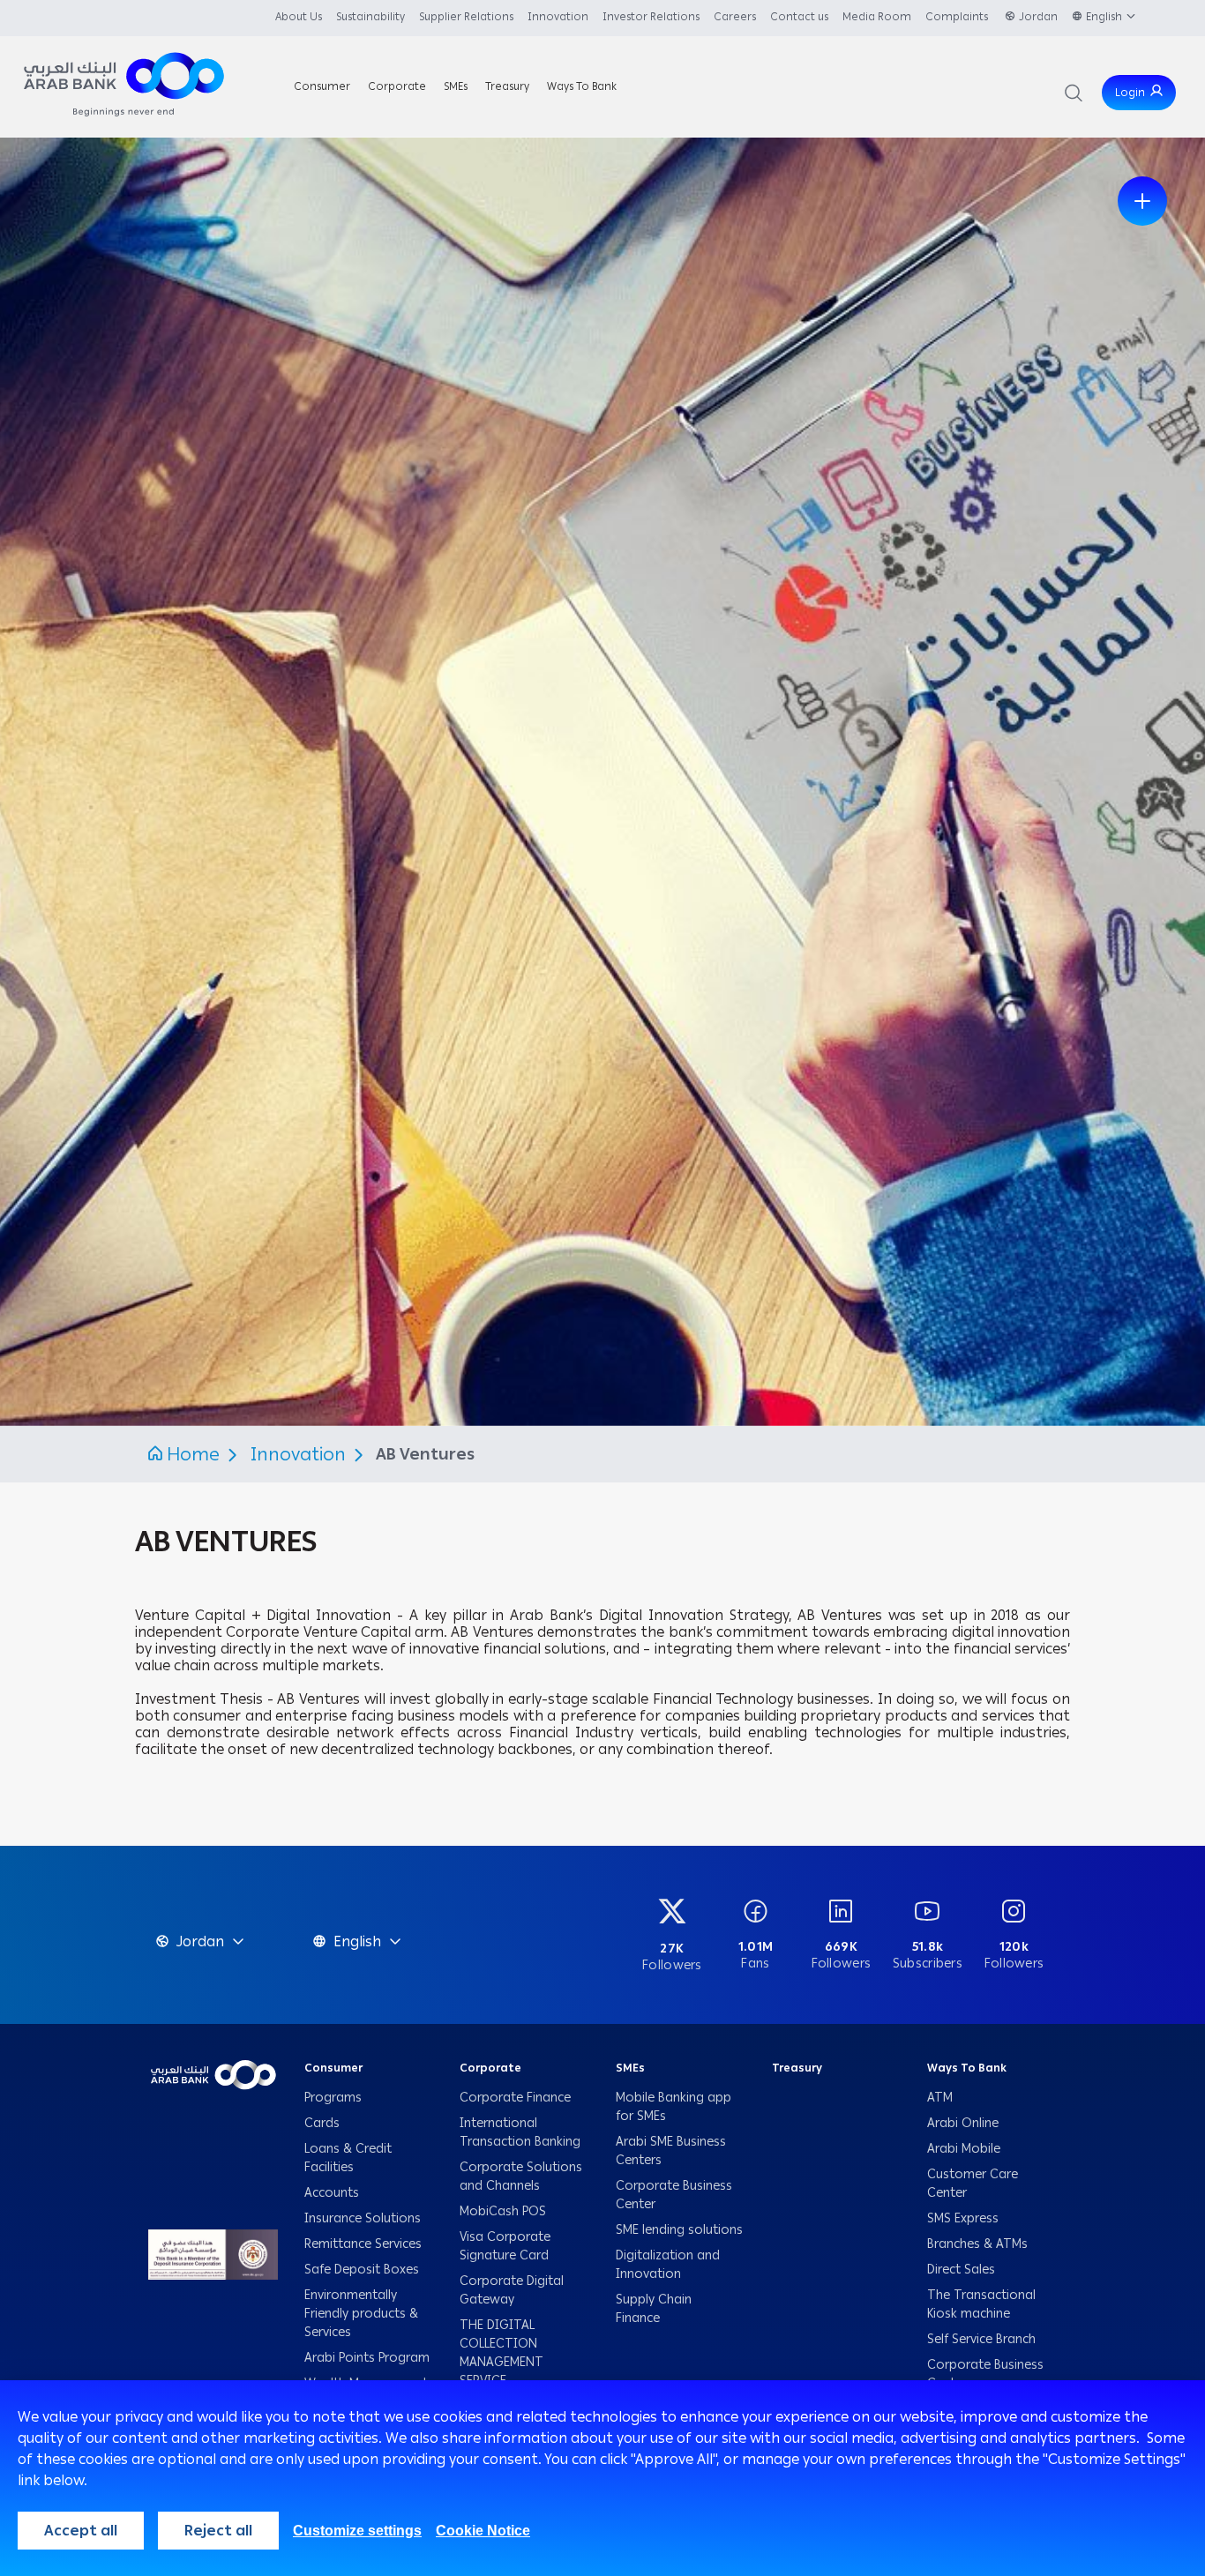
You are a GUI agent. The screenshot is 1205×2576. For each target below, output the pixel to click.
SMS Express (963, 2218)
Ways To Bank (967, 2068)
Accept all (81, 2531)
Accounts (333, 2193)
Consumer (333, 2068)
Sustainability (370, 17)
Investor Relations (651, 17)
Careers (735, 17)
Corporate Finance (515, 2098)
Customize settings (357, 2531)
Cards (322, 2123)
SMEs (630, 2068)
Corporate (490, 2068)
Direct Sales (961, 2270)
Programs (335, 2098)
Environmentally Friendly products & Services (361, 2314)
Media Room (877, 17)
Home (193, 1454)
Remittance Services (363, 2244)
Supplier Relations (466, 17)
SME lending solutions (679, 2230)
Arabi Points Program (367, 2358)
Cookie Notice (483, 2531)
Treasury (797, 2068)
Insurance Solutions (363, 2218)
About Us (299, 17)
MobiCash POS (505, 2211)
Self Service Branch (981, 2339)
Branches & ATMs (977, 2244)
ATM (940, 2098)
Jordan (1038, 17)
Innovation (558, 17)
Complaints (958, 17)
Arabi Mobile (964, 2149)
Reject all (218, 2531)
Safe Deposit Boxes (362, 2270)
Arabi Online (963, 2123)
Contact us (799, 17)
